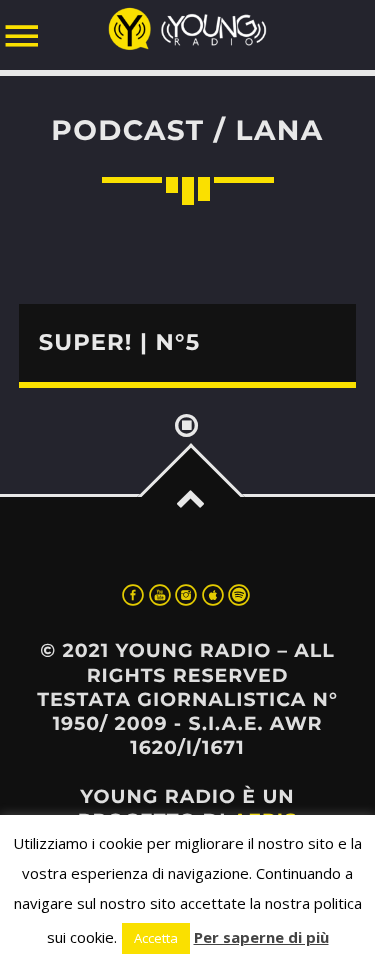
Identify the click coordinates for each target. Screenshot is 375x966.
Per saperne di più (261, 937)
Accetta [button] (156, 938)
